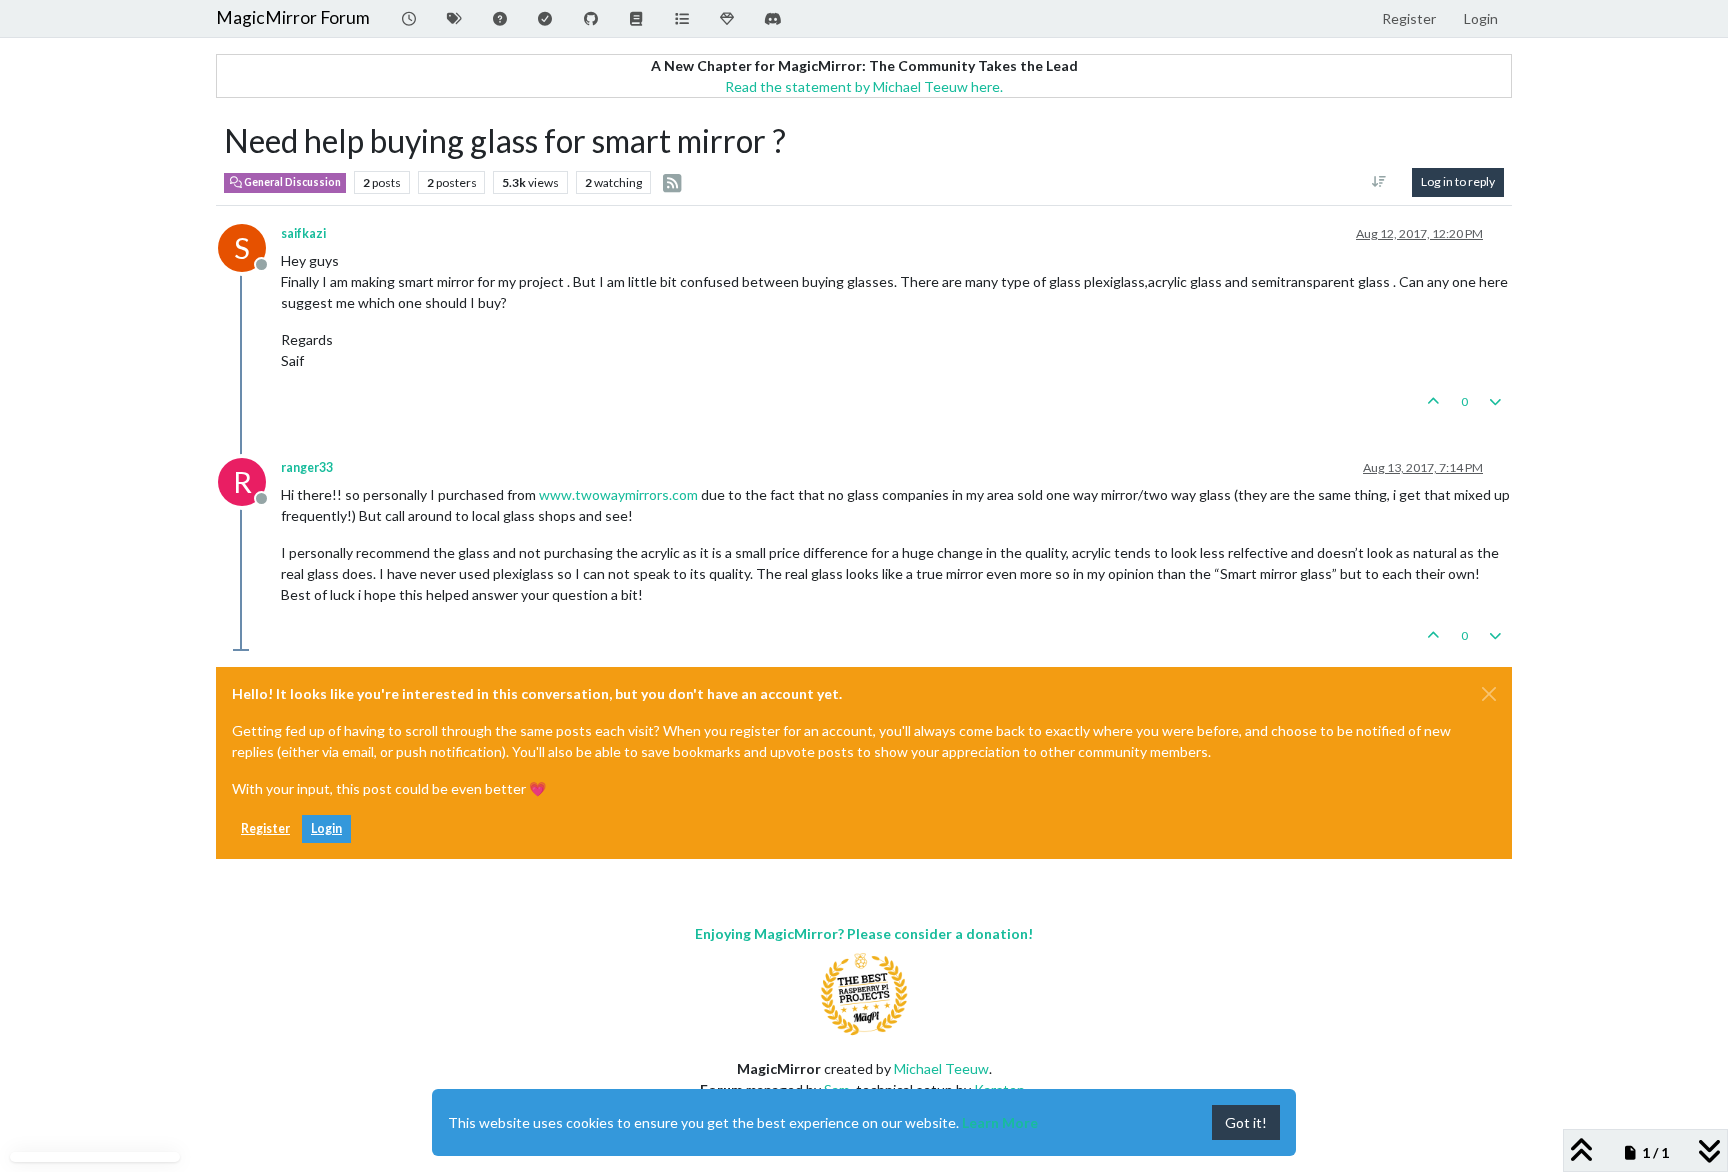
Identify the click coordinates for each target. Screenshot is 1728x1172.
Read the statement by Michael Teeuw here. (864, 86)
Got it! (1246, 1122)
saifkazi (303, 233)
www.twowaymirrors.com (618, 494)
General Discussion (291, 182)
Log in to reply (1458, 181)
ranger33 (307, 467)
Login (326, 828)
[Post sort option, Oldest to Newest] (1379, 182)
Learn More (1000, 1122)
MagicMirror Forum (293, 17)
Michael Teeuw (941, 1068)
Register (265, 828)
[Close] (1489, 694)
